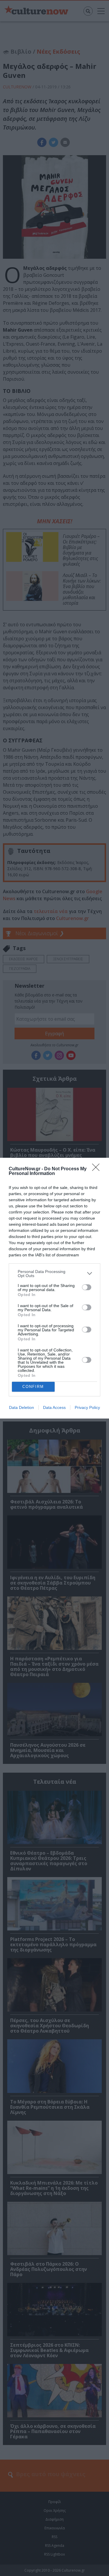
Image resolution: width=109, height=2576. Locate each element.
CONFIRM (33, 1387)
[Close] (98, 1169)
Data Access (54, 1407)
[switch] (87, 1287)
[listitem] (54, 1274)
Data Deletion (22, 1407)
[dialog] (54, 1288)
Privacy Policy (87, 1407)
